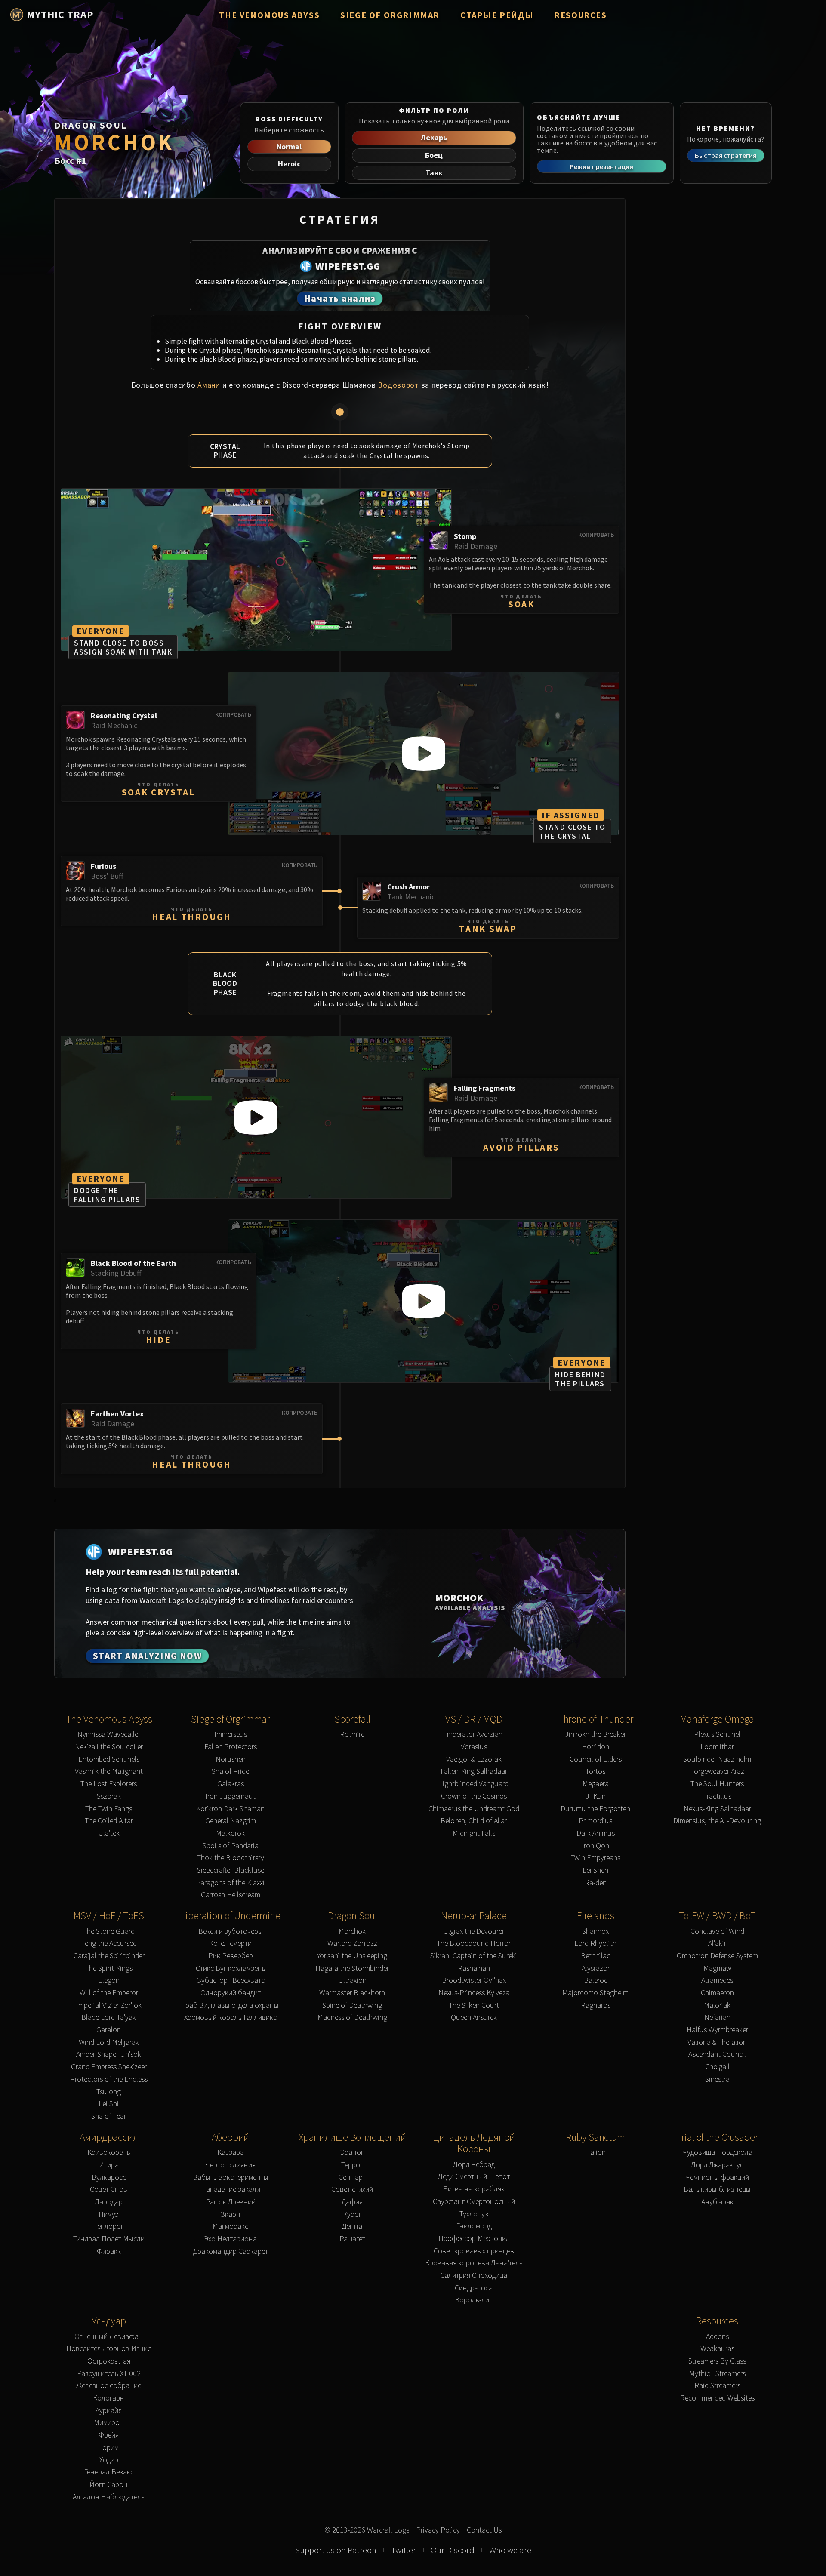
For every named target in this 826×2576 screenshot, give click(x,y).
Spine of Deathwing (352, 2005)
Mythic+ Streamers (717, 2374)
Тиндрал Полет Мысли (109, 2239)
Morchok (352, 1931)
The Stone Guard (109, 1931)
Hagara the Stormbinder (352, 1968)
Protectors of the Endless (109, 2079)
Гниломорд (474, 2226)
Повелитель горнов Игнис (109, 2349)
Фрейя (109, 2435)
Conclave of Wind (717, 1931)
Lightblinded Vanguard (474, 1784)
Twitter (404, 2550)
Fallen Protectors (231, 1747)
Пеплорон (109, 2227)
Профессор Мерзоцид (474, 2239)
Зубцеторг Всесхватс (231, 1980)
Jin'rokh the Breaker (595, 1734)
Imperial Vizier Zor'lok (109, 2005)
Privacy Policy (438, 2530)
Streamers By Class (717, 2361)
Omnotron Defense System (717, 1956)
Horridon (595, 1747)
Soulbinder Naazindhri (717, 1759)
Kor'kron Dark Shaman (230, 1809)
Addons (717, 2337)
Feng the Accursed (109, 1944)
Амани (209, 385)
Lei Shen (595, 1870)
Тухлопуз (474, 2214)
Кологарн (109, 2398)
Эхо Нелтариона (230, 2239)
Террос (352, 2165)
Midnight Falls (474, 1833)
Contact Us (484, 2530)
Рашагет (352, 2239)
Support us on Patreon (336, 2550)
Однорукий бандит (231, 1993)
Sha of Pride (230, 1771)
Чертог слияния (230, 2165)
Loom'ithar (717, 1747)
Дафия (352, 2202)
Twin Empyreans (596, 1858)
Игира (109, 2165)
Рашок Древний (231, 2202)
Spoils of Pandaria (231, 1846)
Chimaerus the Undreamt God (474, 1809)
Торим (109, 2448)
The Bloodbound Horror (474, 1944)
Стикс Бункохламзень (231, 1968)
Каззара (231, 2153)
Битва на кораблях (474, 2189)
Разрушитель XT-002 (109, 2374)
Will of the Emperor (109, 1993)
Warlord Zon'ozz (352, 1944)
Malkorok (230, 1833)
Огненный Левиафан (109, 2337)
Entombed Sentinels (109, 1759)
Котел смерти (230, 1944)
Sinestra (717, 2079)
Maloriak (717, 2005)
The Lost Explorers (109, 1784)
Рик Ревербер (231, 1956)
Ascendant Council (717, 2054)
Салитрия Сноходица (474, 2276)
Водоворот (398, 385)
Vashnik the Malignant (109, 1771)
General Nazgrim (231, 1821)
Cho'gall (717, 2067)
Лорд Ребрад (474, 2165)
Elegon (109, 1980)
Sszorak (109, 1796)
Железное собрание (109, 2386)
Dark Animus (596, 1833)
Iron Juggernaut (230, 1796)
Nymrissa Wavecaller (109, 1734)
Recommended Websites (717, 2398)
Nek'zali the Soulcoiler (109, 1747)
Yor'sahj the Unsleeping (352, 1956)
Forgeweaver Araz (717, 1771)
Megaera (596, 1784)
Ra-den (596, 1883)
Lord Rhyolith (595, 1944)
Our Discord (453, 2550)
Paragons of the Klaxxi (230, 1883)
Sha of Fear (109, 2116)
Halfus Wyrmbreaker (717, 2030)
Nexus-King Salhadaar (717, 1809)
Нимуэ (109, 2214)
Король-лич (474, 2300)
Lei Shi (109, 2104)
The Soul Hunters (717, 1784)
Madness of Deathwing (352, 2017)
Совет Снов (109, 2190)
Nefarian (717, 2017)
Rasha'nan (474, 1968)
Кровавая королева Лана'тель (474, 2263)
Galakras (231, 1784)
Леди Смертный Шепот (474, 2177)
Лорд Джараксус (717, 2165)
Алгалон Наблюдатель (109, 2497)
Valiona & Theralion (717, 2042)
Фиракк (109, 2251)
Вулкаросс (109, 2177)
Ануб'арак (717, 2202)
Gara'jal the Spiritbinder (109, 1956)
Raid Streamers (717, 2386)
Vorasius (474, 1747)
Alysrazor (596, 1968)
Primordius (595, 1821)
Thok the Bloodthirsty (231, 1858)
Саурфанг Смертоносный (474, 2202)
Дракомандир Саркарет (231, 2251)
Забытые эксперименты (231, 2177)
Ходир (109, 2460)
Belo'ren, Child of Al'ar (474, 1821)
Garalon (109, 2030)
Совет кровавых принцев (474, 2251)
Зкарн (230, 2214)
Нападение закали (231, 2190)
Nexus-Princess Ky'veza (474, 1993)
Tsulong (109, 2092)
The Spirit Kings (109, 1968)
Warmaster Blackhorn (352, 1993)
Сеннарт (352, 2177)
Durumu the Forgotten (595, 1809)
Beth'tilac (595, 1956)
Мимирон (109, 2423)
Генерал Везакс (109, 2472)
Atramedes (717, 1980)
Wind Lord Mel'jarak (109, 2042)
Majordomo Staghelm (595, 1993)
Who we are (510, 2550)
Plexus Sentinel (717, 1734)
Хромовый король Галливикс (230, 2017)
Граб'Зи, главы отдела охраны (230, 2005)
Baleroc (596, 1980)
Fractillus (717, 1796)
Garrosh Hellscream (231, 1895)
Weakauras (717, 2349)
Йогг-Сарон (109, 2485)
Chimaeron (717, 1993)
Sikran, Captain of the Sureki (474, 1956)
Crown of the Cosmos (474, 1796)
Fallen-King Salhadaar (474, 1771)
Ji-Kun (596, 1796)
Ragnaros (596, 2005)
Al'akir (717, 1944)
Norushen (231, 1759)
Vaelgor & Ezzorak (474, 1759)
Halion (595, 2153)
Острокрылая (109, 2361)
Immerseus (231, 1734)
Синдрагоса (474, 2288)
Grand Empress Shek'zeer (109, 2067)
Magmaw (717, 1968)
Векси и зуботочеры (231, 1931)
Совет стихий (352, 2190)
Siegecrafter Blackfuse (231, 1870)
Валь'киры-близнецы (717, 2190)
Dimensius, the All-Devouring (717, 1821)
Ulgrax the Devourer (474, 1931)
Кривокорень (109, 2153)
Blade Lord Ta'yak (109, 2017)
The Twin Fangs (109, 1809)
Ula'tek (109, 1833)
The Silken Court (474, 2005)
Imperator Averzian (474, 1734)
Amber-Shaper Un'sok (109, 2054)
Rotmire (352, 1734)
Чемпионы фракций (717, 2177)
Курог (352, 2214)
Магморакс (230, 2227)
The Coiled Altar (109, 1821)
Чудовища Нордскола (717, 2153)
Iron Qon (595, 1846)
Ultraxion (352, 1980)
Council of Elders (596, 1759)
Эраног (352, 2153)
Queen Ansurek (474, 2017)
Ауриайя (109, 2411)
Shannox (595, 1931)
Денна (352, 2227)
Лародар (109, 2202)
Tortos (595, 1771)
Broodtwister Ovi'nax (474, 1980)
